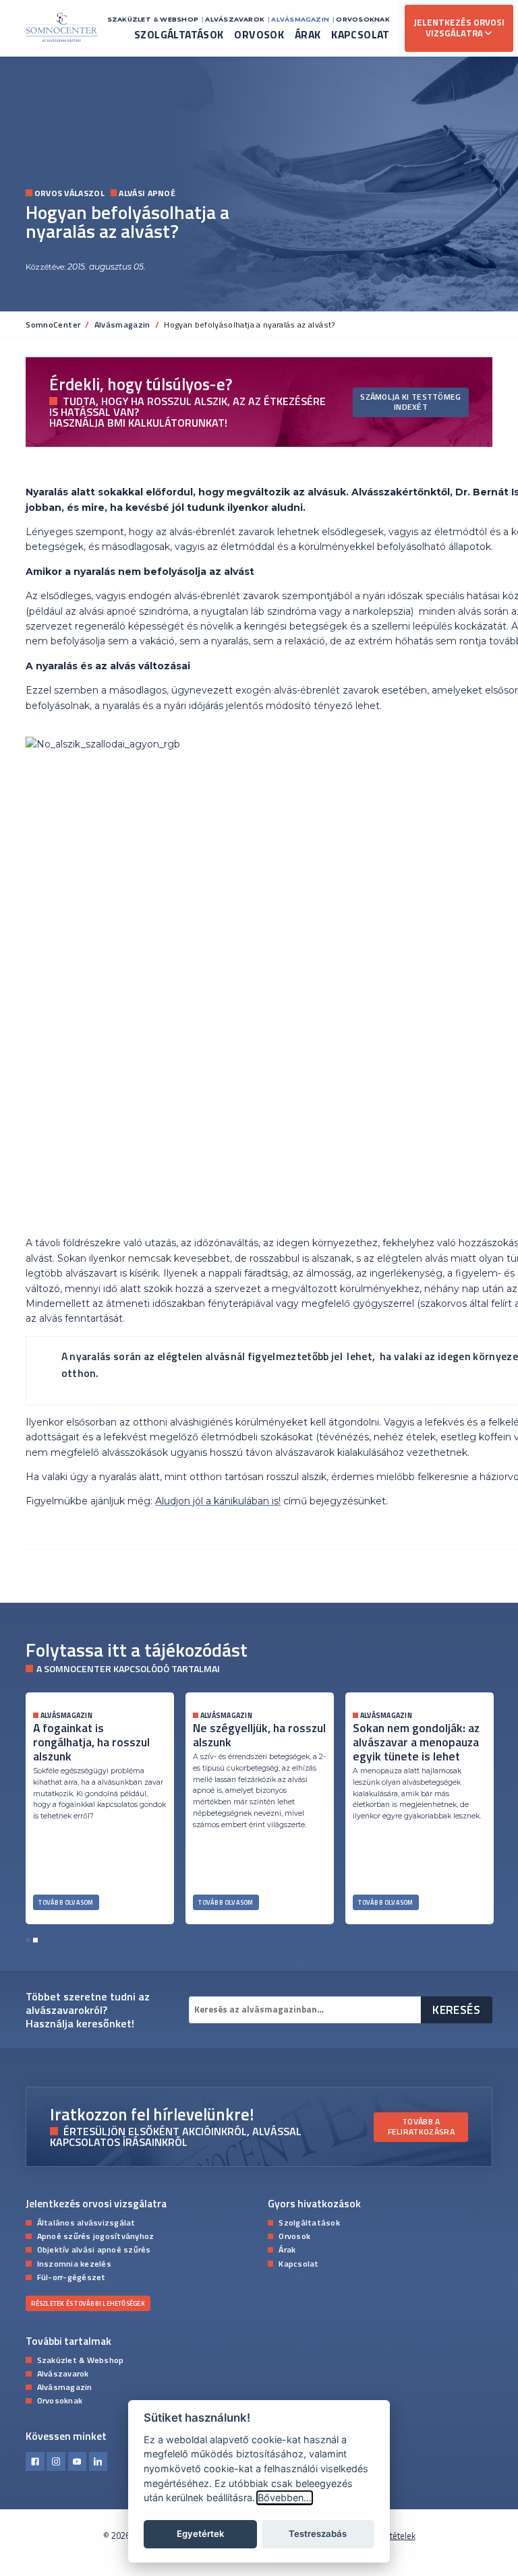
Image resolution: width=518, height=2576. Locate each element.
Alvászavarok (235, 19)
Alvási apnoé (147, 194)
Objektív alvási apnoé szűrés (94, 2249)
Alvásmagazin (300, 19)
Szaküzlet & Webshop (153, 19)
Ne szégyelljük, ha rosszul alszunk (259, 1735)
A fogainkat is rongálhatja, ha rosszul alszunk (91, 1742)
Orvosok (259, 35)
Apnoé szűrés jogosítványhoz (96, 2236)
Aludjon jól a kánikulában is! (218, 1501)
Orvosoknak (363, 19)
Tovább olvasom (66, 1902)
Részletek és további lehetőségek (88, 2303)
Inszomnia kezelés (74, 2263)
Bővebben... (285, 2497)
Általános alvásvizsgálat (86, 2222)
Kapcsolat (361, 35)
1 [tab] (28, 1940)
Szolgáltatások (179, 35)
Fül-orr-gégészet (71, 2277)
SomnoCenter (53, 325)
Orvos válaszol (69, 194)
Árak (308, 35)
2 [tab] (35, 1940)
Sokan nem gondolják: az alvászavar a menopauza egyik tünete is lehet (416, 1742)
